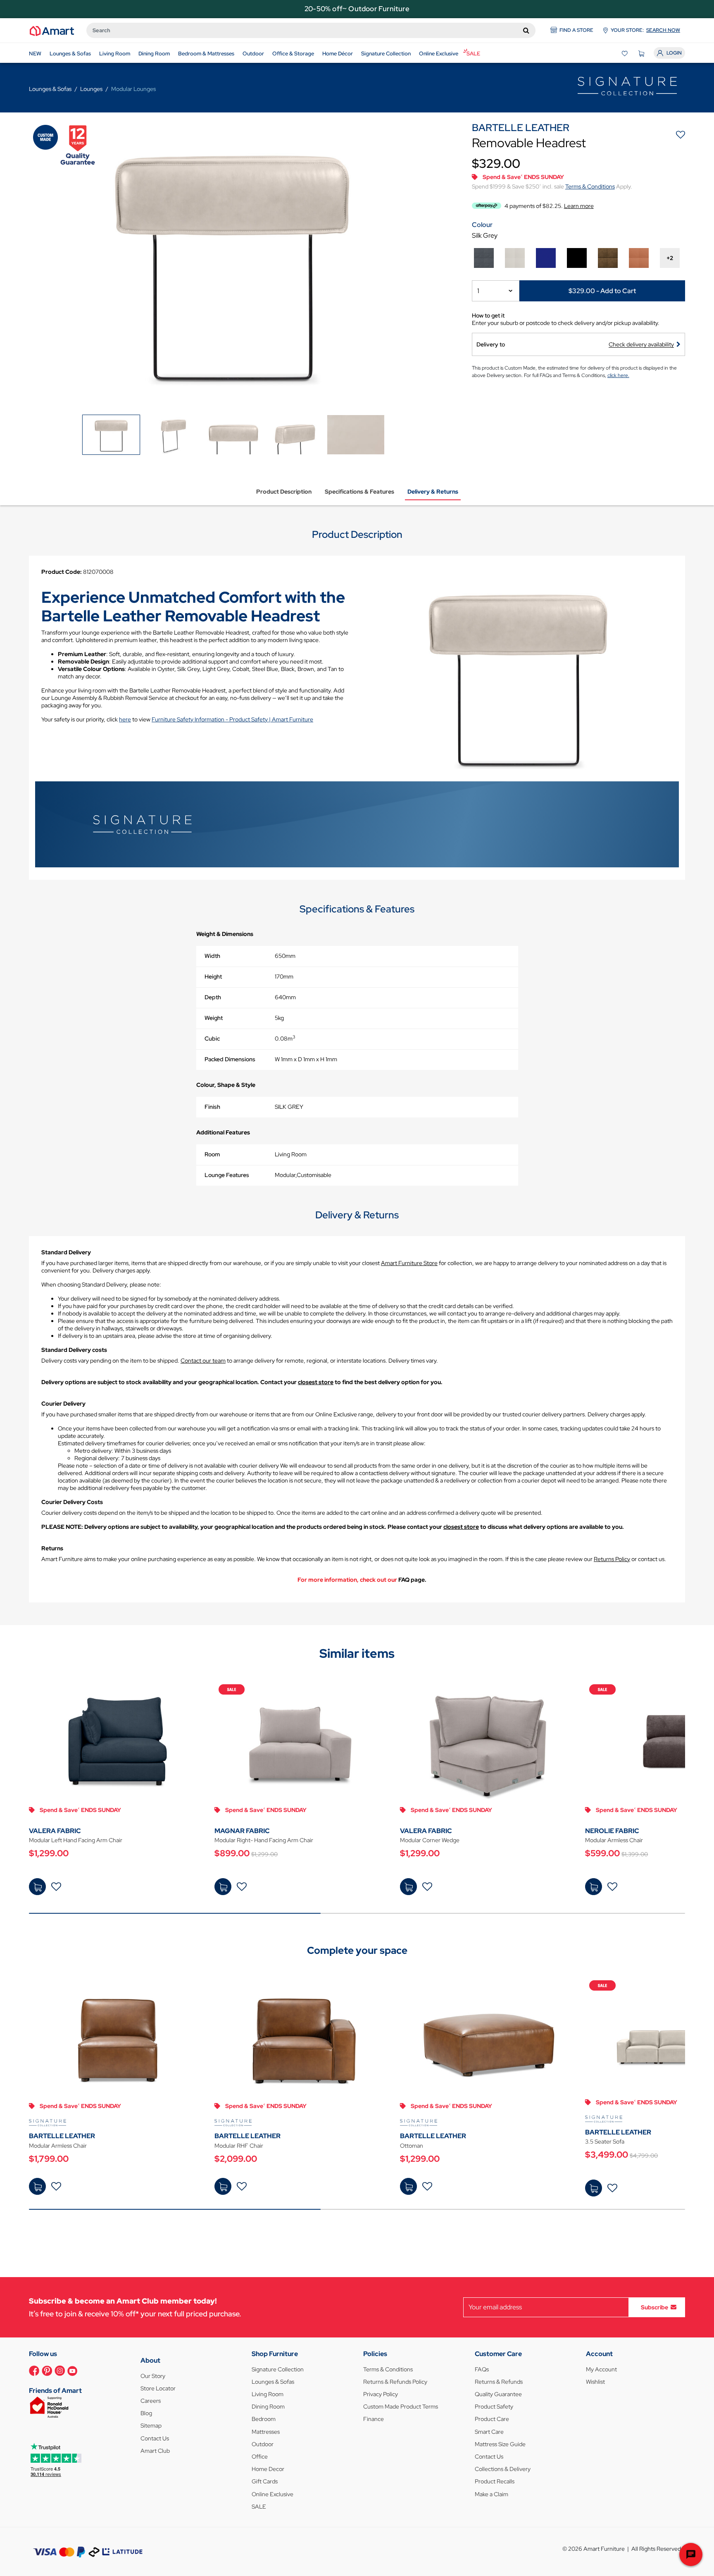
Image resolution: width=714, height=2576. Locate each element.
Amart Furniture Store (409, 1263)
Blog (146, 2413)
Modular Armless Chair (58, 2146)
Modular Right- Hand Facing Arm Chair (264, 1840)
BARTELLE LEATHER (62, 2136)
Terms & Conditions (590, 186)
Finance (374, 2419)
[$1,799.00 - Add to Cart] (37, 2186)
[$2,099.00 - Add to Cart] (223, 2186)
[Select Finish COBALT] (546, 258)
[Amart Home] (52, 30)
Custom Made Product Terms (401, 2406)
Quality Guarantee (498, 2394)
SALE (259, 2507)
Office (260, 2457)
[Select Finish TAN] (639, 258)
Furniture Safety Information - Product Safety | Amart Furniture (232, 719)
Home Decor (268, 2469)
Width (212, 956)
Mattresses (266, 2432)
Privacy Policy (381, 2394)
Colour (482, 225)
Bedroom (264, 2419)
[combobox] (311, 30)
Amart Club (155, 2451)
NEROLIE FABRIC (612, 1831)
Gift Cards (265, 2481)
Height (213, 976)
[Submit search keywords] (526, 30)
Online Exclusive (273, 2494)
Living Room (268, 2394)
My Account (601, 2369)
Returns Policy (612, 1559)
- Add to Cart (602, 290)
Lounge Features (227, 1175)
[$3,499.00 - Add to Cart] (594, 2188)
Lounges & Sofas (273, 2382)
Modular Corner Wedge (430, 1840)
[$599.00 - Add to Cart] (594, 1887)
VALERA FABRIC (55, 1831)
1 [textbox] (478, 291)
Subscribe (654, 2307)
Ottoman (412, 2146)
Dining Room (268, 2406)
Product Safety (494, 2406)
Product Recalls (495, 2481)
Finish (212, 1107)
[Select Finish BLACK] (577, 258)
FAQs (482, 2369)
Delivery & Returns (433, 492)
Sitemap (151, 2426)
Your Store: (645, 30)
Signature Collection (278, 2369)
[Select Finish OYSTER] (515, 258)
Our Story (153, 2376)
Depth (213, 997)
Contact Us (155, 2438)
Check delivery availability (641, 344)
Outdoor (263, 2444)
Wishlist (595, 2382)
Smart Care (489, 2432)
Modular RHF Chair (239, 2146)
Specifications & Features (359, 492)
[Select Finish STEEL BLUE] (484, 258)
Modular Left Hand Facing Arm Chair (76, 1840)
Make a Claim (491, 2494)
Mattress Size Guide (500, 2444)
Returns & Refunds (499, 2382)
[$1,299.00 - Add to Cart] (37, 1887)
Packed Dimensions (230, 1059)
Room (212, 1154)
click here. (618, 375)
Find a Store (576, 30)
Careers (151, 2401)
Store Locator (158, 2388)
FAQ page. (412, 1580)
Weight (214, 1018)
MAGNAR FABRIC (242, 1831)
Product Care (492, 2419)
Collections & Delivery (503, 2469)
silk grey (485, 235)
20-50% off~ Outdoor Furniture (357, 9)
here (125, 719)
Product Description (284, 492)
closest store (316, 1382)
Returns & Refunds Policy (395, 2382)
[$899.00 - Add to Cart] (223, 1887)
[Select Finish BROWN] (608, 258)
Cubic (212, 1039)
